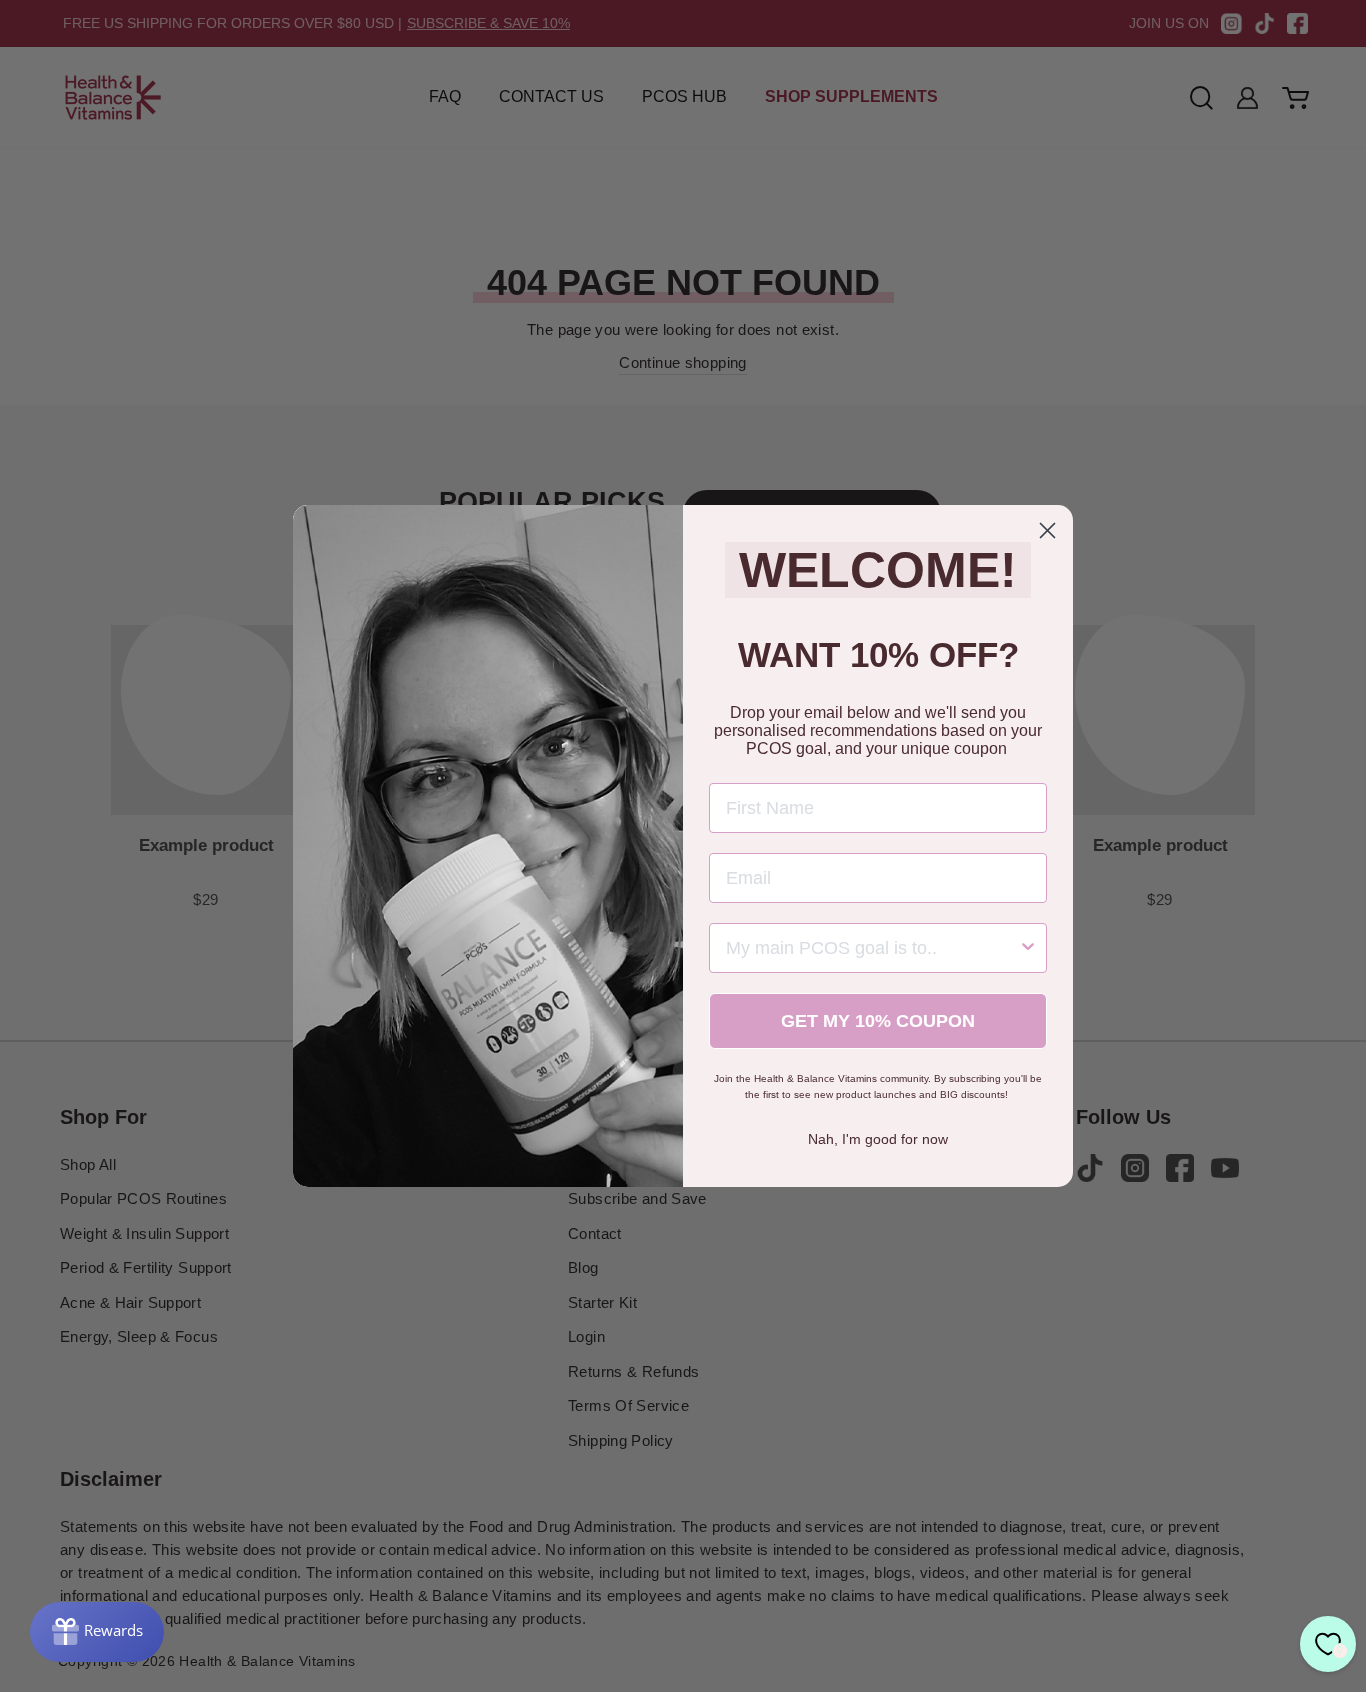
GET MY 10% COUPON (878, 1021)
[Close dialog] (1047, 530)
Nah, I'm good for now (878, 1139)
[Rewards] (97, 1632)
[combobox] (872, 948)
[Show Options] (1028, 948)
